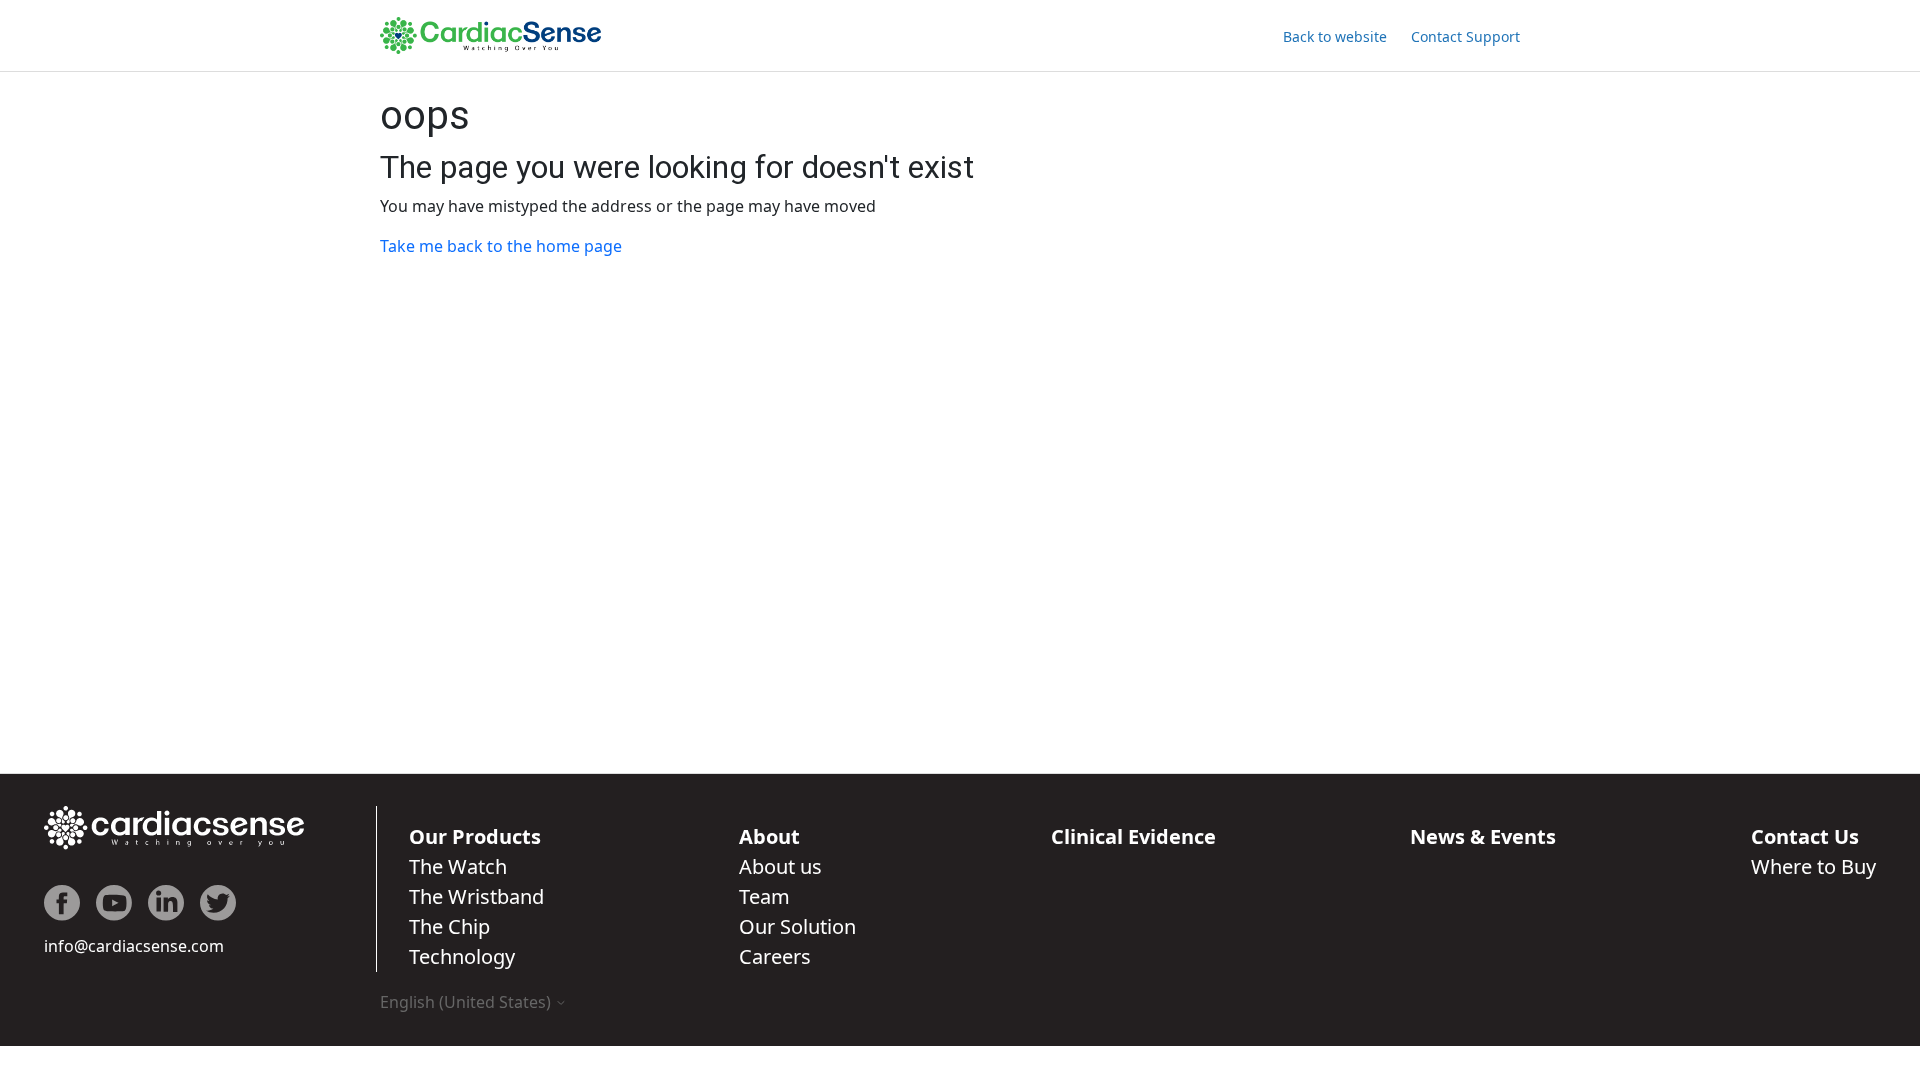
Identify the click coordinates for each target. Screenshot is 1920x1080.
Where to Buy (1813, 866)
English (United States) (467, 1002)
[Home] (490, 35)
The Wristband (476, 896)
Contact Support (1465, 36)
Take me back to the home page (501, 246)
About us (780, 866)
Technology (462, 956)
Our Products (475, 836)
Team (764, 896)
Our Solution (797, 926)
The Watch (458, 866)
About (769, 836)
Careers (775, 956)
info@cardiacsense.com (134, 946)
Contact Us (1805, 836)
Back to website (1335, 36)
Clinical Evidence (1133, 836)
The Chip (449, 926)
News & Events (1483, 836)
